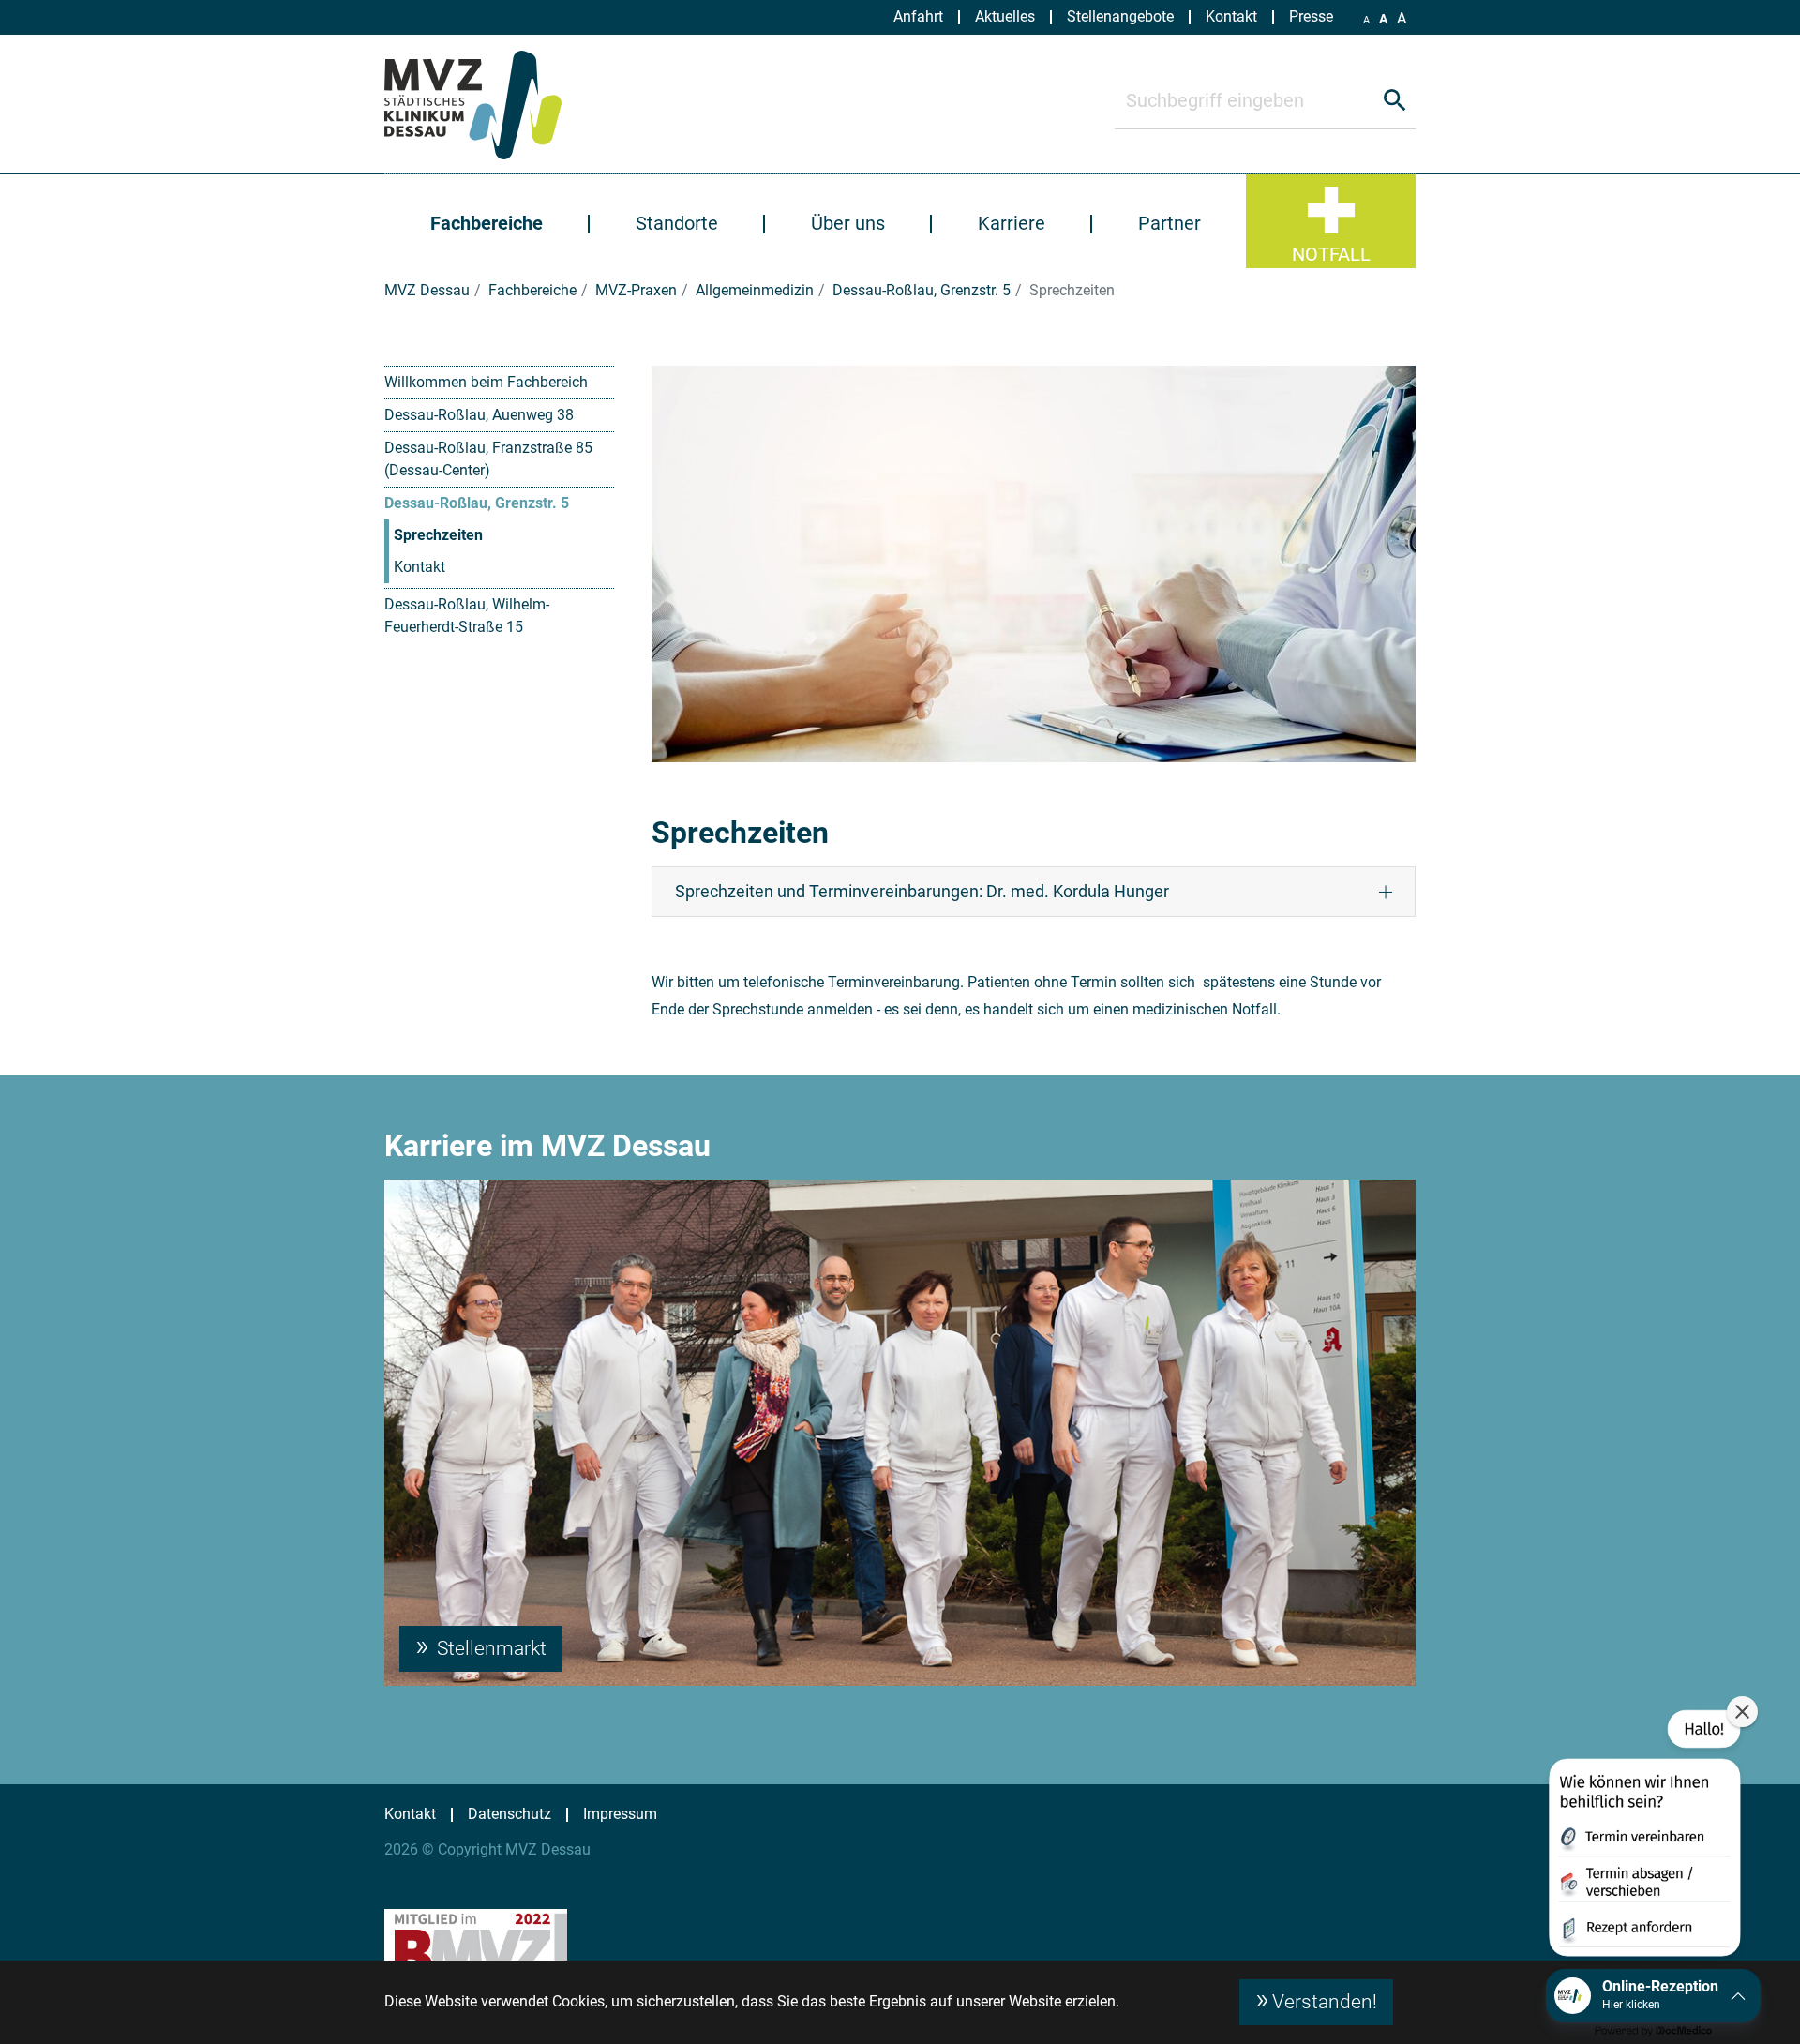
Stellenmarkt (489, 1648)
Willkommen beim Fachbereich (486, 382)
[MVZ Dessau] (495, 104)
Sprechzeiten (438, 535)
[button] (1643, 1837)
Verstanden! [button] (1325, 2002)
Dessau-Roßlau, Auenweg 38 (479, 415)
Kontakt (420, 567)
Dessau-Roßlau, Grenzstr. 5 (477, 503)
